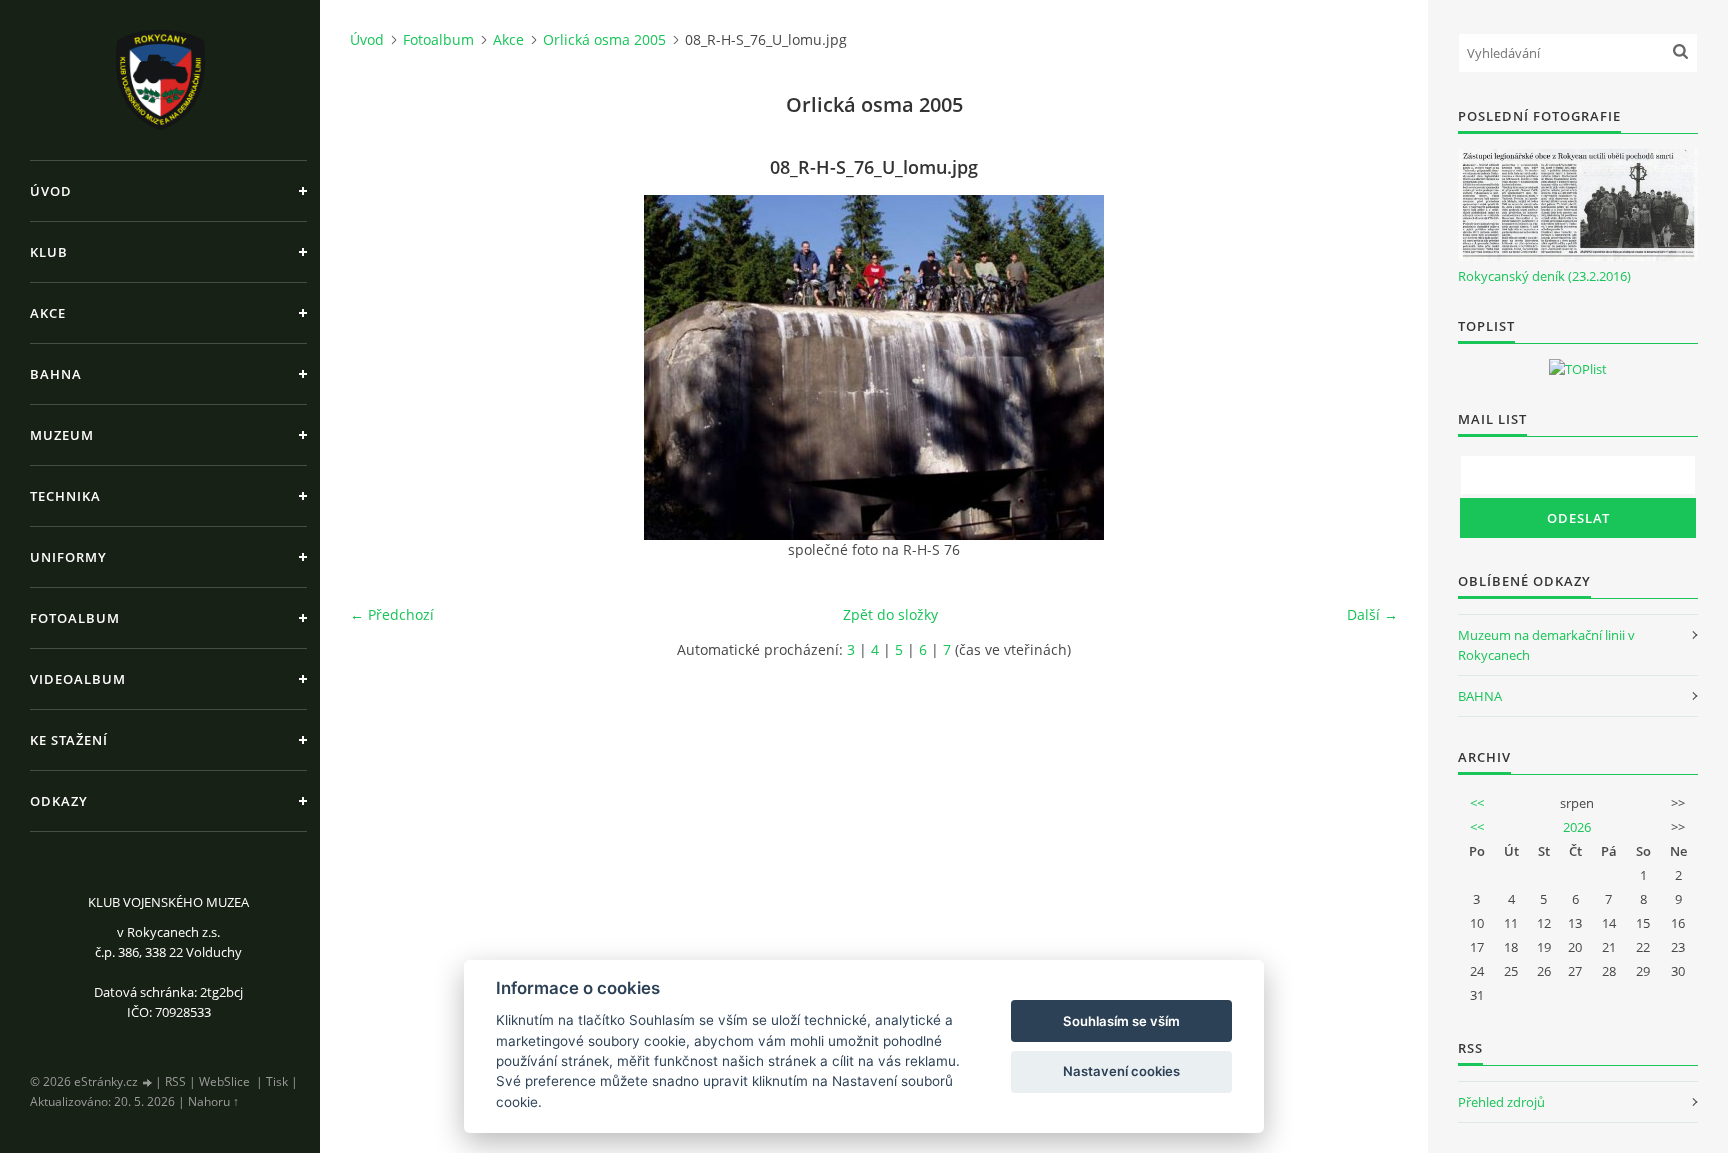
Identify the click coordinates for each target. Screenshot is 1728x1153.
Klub (49, 252)
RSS (175, 1081)
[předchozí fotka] (382, 367)
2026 (1577, 827)
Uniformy (68, 557)
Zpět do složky (890, 614)
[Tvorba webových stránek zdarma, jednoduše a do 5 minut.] (148, 1082)
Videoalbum (78, 679)
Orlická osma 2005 (604, 39)
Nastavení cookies (1121, 1071)
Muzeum (62, 435)
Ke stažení (69, 740)
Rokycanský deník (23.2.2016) (1544, 276)
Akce (48, 313)
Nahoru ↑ (213, 1101)
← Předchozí (392, 614)
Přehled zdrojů (1501, 1102)
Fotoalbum (75, 618)
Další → (1372, 614)
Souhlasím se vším (1121, 1021)
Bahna (56, 374)
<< (1477, 803)
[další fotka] (1365, 367)
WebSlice (224, 1081)
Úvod (51, 191)
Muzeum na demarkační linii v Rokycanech (1546, 645)
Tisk (277, 1081)
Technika (65, 496)
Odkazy (59, 801)
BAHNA (1480, 696)
